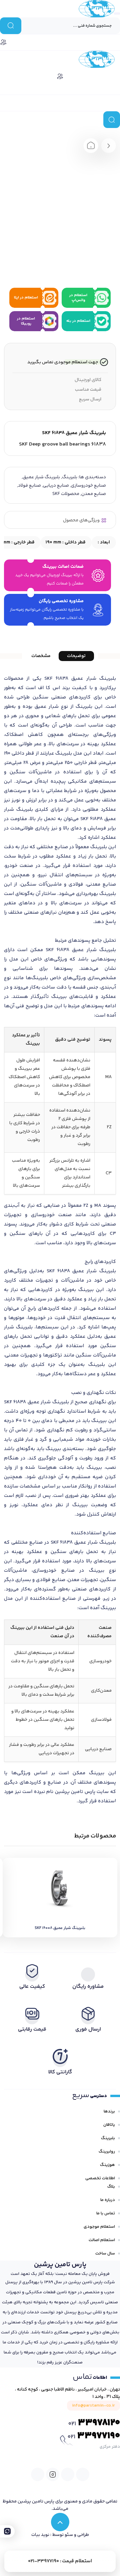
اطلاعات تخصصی (100, 2178)
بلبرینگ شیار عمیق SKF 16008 (60, 1928)
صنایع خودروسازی (88, 486)
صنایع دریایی (56, 486)
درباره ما (108, 2200)
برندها (109, 2111)
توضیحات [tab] (76, 656)
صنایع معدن (94, 494)
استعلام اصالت (102, 2240)
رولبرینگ (107, 2152)
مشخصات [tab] (41, 656)
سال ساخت (105, 2253)
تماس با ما (106, 2213)
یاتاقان (109, 2125)
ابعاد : (103, 542)
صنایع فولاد (29, 486)
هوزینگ (107, 2165)
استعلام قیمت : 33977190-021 (60, 2561)
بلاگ (111, 2187)
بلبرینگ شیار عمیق (41, 477)
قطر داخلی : (66, 542)
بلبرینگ (70, 477)
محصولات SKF (66, 494)
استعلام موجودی (99, 2227)
